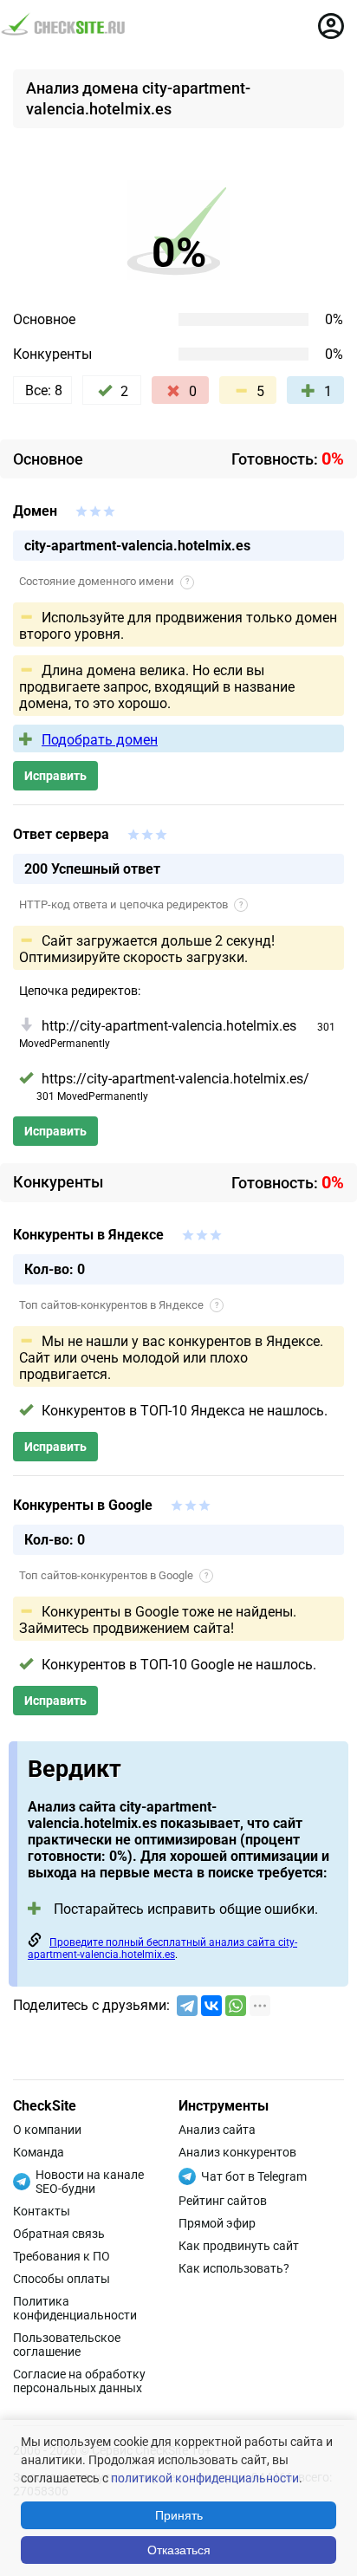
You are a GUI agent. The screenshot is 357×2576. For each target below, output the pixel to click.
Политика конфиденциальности (75, 2308)
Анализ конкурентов (237, 2152)
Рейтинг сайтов (223, 2201)
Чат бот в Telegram (254, 2176)
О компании (47, 2130)
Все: (44, 390)
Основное (44, 319)
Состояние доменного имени (104, 581)
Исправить (55, 776)
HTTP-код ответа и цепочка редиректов (131, 904)
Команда (39, 2152)
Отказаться (179, 2550)
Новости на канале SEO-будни (90, 2182)
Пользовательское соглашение (67, 2345)
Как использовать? (234, 2268)
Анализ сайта (217, 2130)
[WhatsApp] (236, 2006)
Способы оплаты (62, 2279)
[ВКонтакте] (211, 2006)
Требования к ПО (62, 2256)
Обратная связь (59, 2234)
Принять (179, 2515)
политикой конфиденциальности (205, 2478)
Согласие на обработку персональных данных (79, 2381)
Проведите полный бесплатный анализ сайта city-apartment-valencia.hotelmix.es (162, 1948)
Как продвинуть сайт (239, 2246)
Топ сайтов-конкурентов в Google (114, 1575)
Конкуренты (52, 354)
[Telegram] (187, 2006)
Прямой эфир (217, 2223)
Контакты (42, 2211)
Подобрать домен (100, 740)
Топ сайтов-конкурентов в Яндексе (119, 1305)
